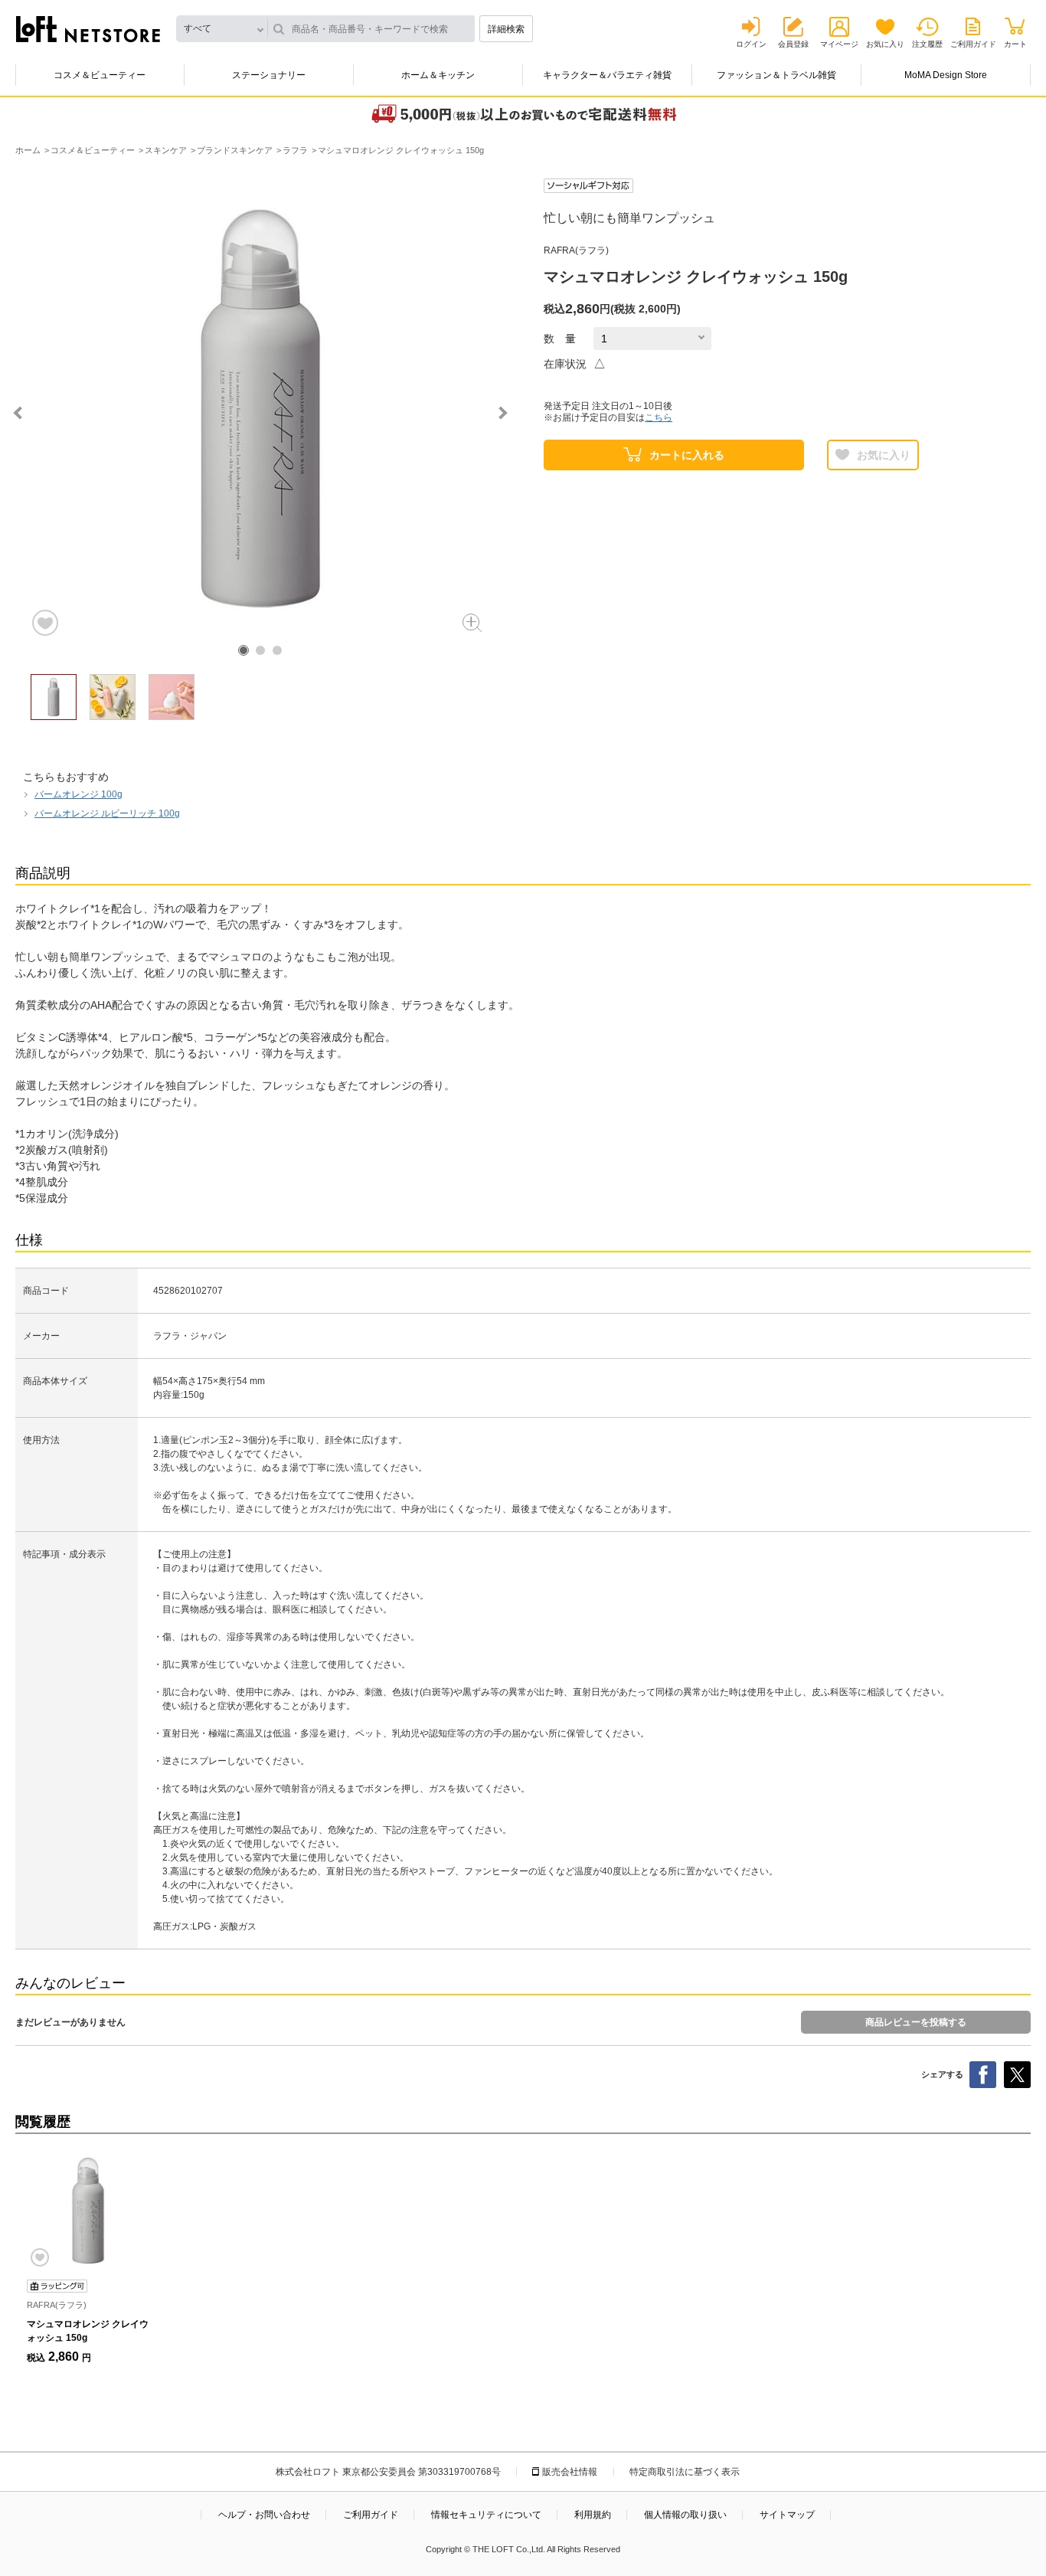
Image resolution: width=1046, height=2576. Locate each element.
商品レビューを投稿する (916, 2022)
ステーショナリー (269, 75)
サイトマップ (787, 2515)
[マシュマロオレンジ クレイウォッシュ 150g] (88, 2211)
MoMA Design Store (946, 75)
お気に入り (885, 44)
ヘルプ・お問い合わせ (264, 2515)
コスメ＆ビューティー (100, 75)
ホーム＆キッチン (438, 75)
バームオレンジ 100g (78, 794)
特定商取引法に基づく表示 (685, 2472)
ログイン (751, 44)
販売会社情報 (570, 2472)
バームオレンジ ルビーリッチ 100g (107, 813)
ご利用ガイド (973, 44)
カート (1015, 44)
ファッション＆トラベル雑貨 (776, 75)
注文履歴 (927, 44)
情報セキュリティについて (486, 2515)
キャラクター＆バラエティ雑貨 (607, 75)
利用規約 (593, 2515)
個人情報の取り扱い (685, 2515)
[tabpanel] (260, 408)
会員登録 (793, 44)
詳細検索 (506, 29)
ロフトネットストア (88, 29)
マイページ (839, 44)
